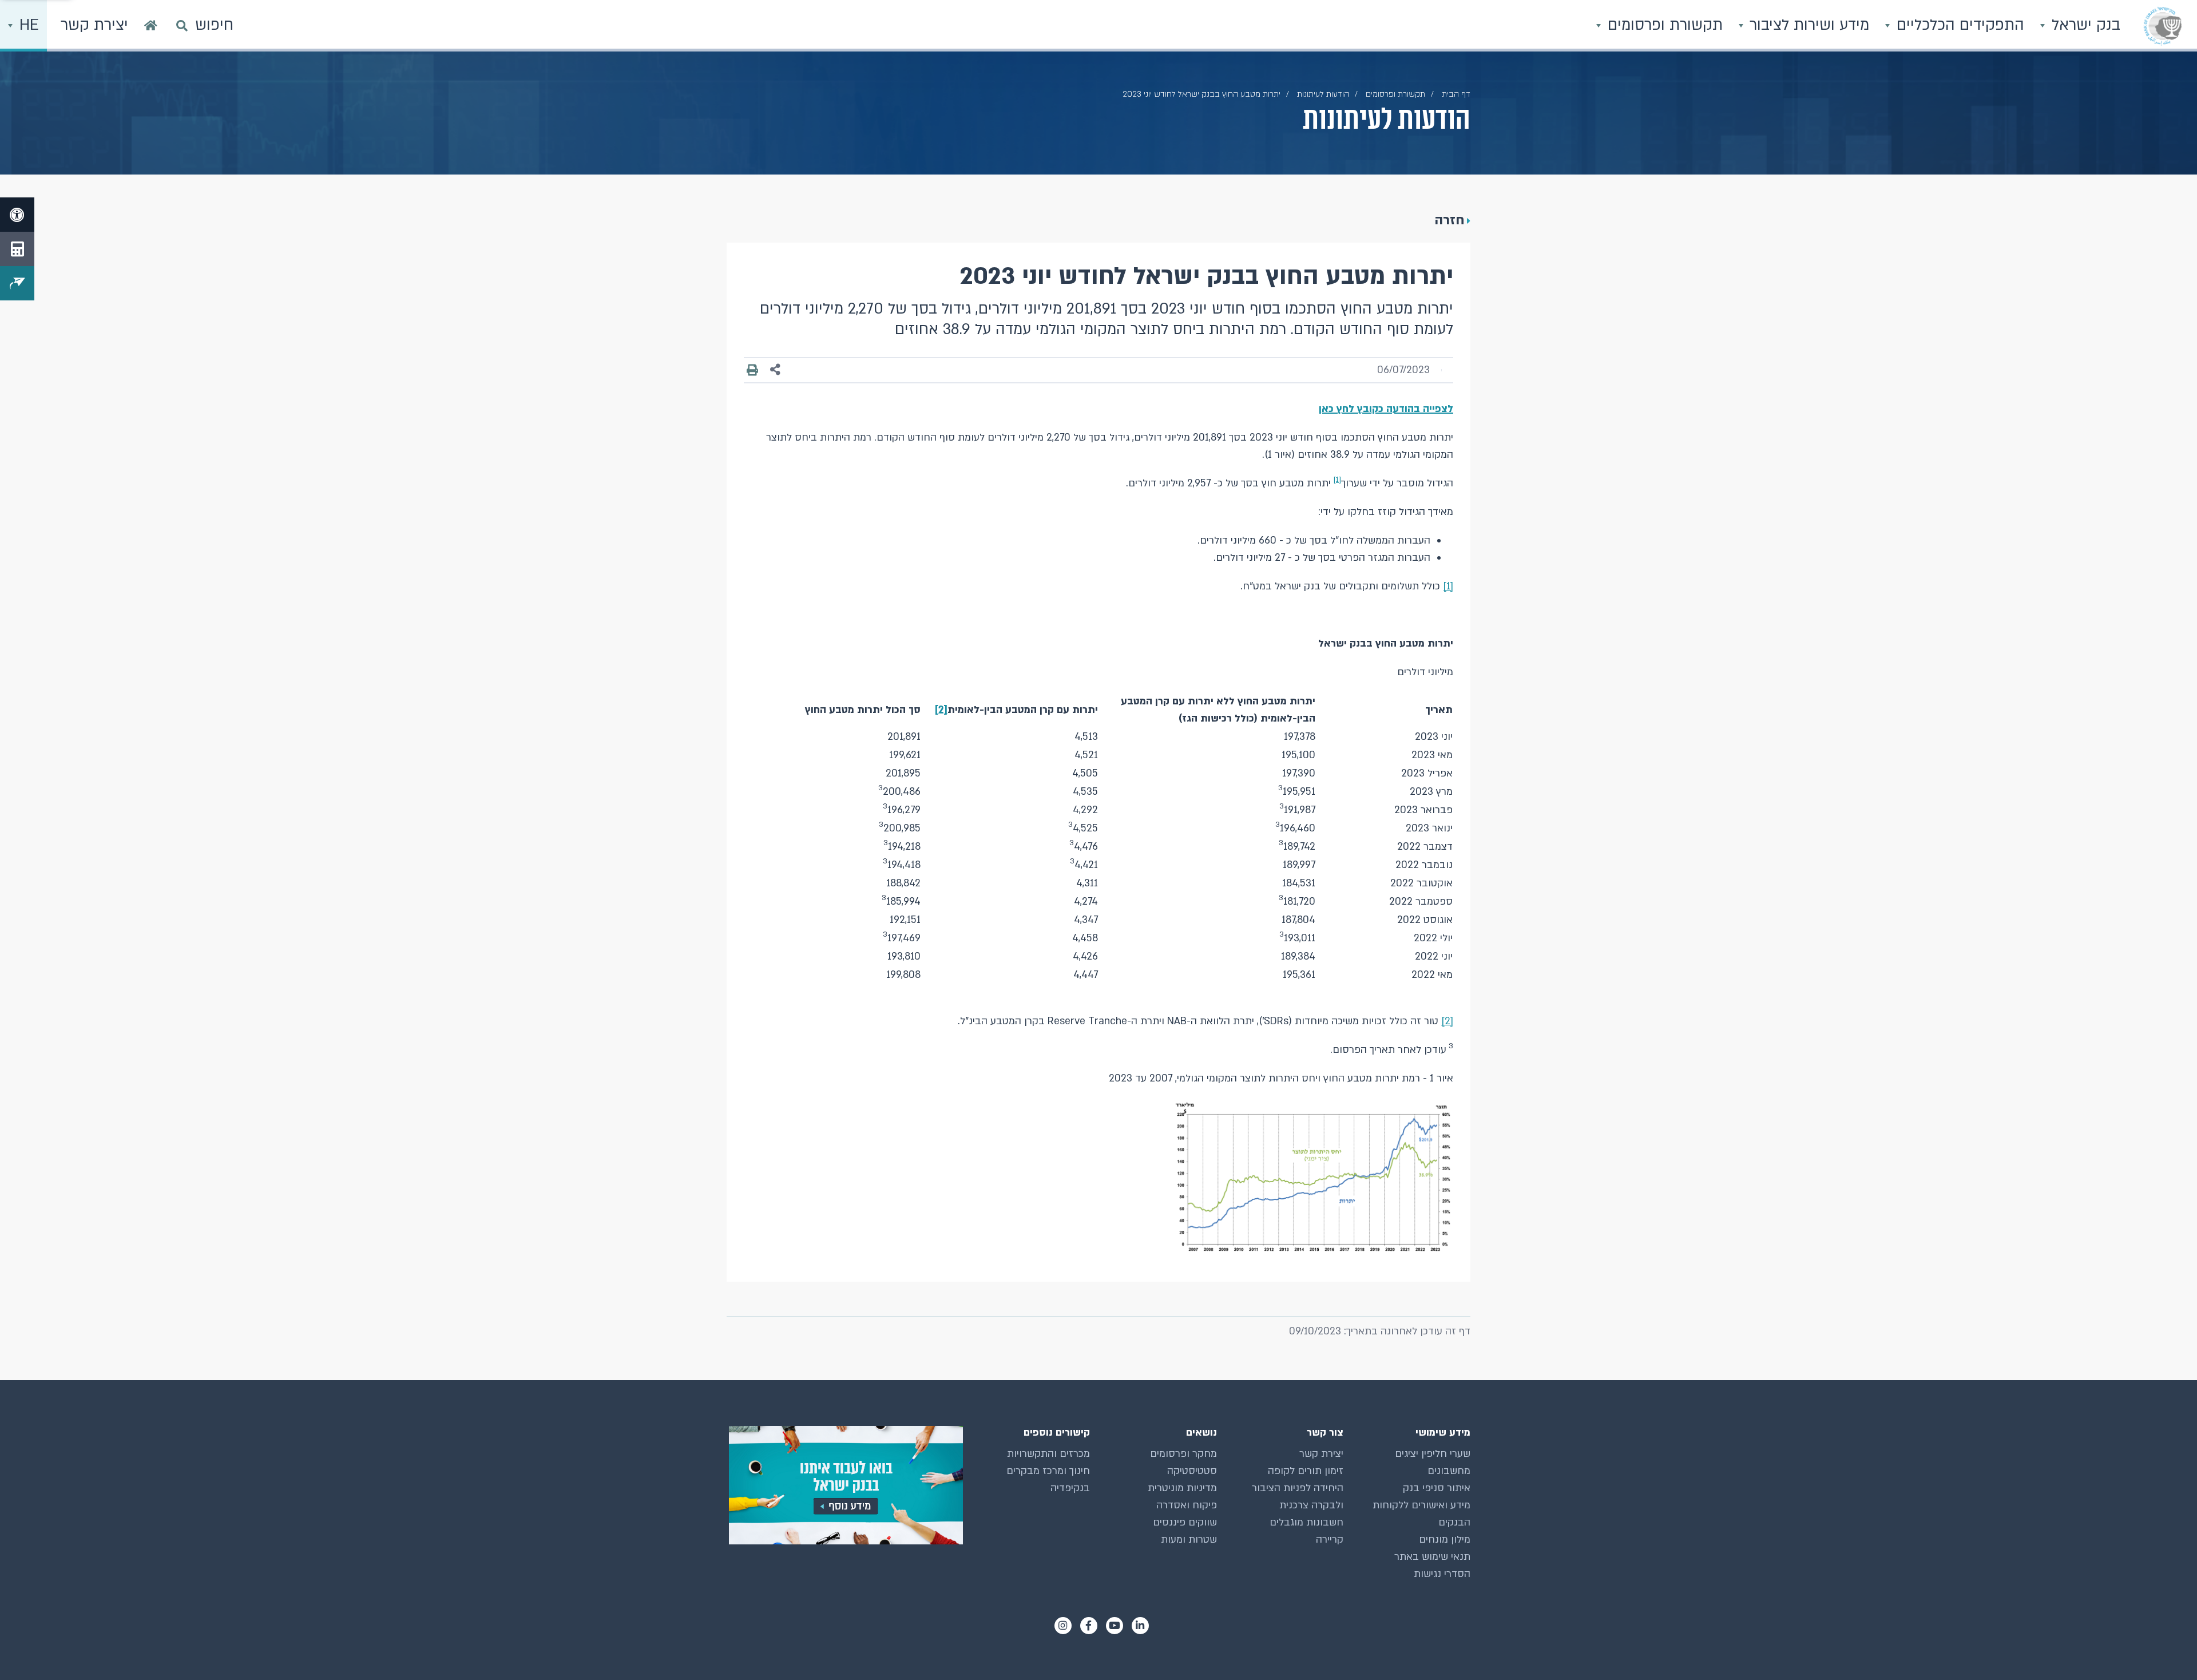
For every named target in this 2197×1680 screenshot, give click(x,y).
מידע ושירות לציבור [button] (1807, 25)
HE (27, 25)
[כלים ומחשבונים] (17, 249)
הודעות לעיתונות (1323, 94)
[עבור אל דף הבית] (151, 26)
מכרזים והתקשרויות (1048, 1454)
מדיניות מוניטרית (1182, 1488)
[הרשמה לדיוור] (17, 283)
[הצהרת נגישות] (17, 215)
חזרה (1450, 220)
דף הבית (1456, 94)
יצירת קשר (1321, 1454)
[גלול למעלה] (2166, 1649)
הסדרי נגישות (1442, 1574)
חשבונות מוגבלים (1306, 1522)
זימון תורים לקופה (1306, 1471)
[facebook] (1089, 1626)
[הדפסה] (752, 370)
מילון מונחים (1445, 1540)
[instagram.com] (1063, 1626)
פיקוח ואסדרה (1187, 1505)
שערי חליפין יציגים (1433, 1454)
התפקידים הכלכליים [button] (1958, 25)
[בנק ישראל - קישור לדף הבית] (2163, 26)
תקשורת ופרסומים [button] (1663, 25)
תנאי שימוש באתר (1432, 1557)
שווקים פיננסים (1185, 1522)
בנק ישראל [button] (2084, 25)
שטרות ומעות (1189, 1540)
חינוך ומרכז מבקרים (1048, 1471)
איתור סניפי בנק (1437, 1488)
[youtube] (1115, 1626)
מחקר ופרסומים (1183, 1454)
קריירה (1330, 1540)
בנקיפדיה (1070, 1488)
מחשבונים (1449, 1471)
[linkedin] (1140, 1626)
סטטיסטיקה (1192, 1471)
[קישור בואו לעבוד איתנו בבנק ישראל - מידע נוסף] (845, 1485)
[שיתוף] (775, 370)
